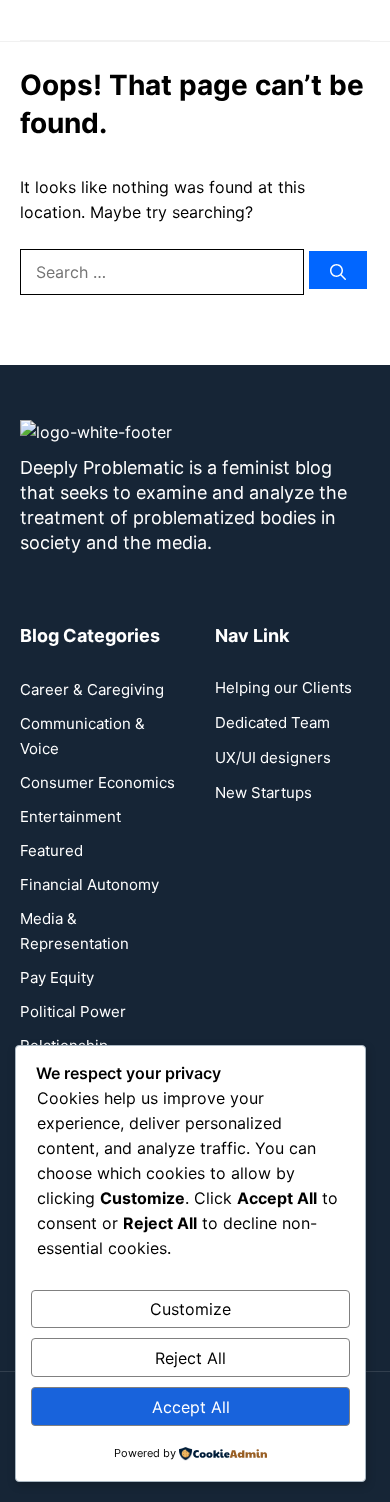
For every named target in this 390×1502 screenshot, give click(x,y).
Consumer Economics (97, 782)
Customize (190, 1309)
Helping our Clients (283, 687)
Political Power (73, 1011)
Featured (51, 850)
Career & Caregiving (92, 689)
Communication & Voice (82, 736)
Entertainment (70, 816)
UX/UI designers (273, 757)
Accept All (191, 1407)
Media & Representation (74, 931)
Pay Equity (57, 977)
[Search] (338, 270)
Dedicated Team (272, 722)
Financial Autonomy (89, 884)
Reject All (190, 1358)
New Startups (263, 792)
